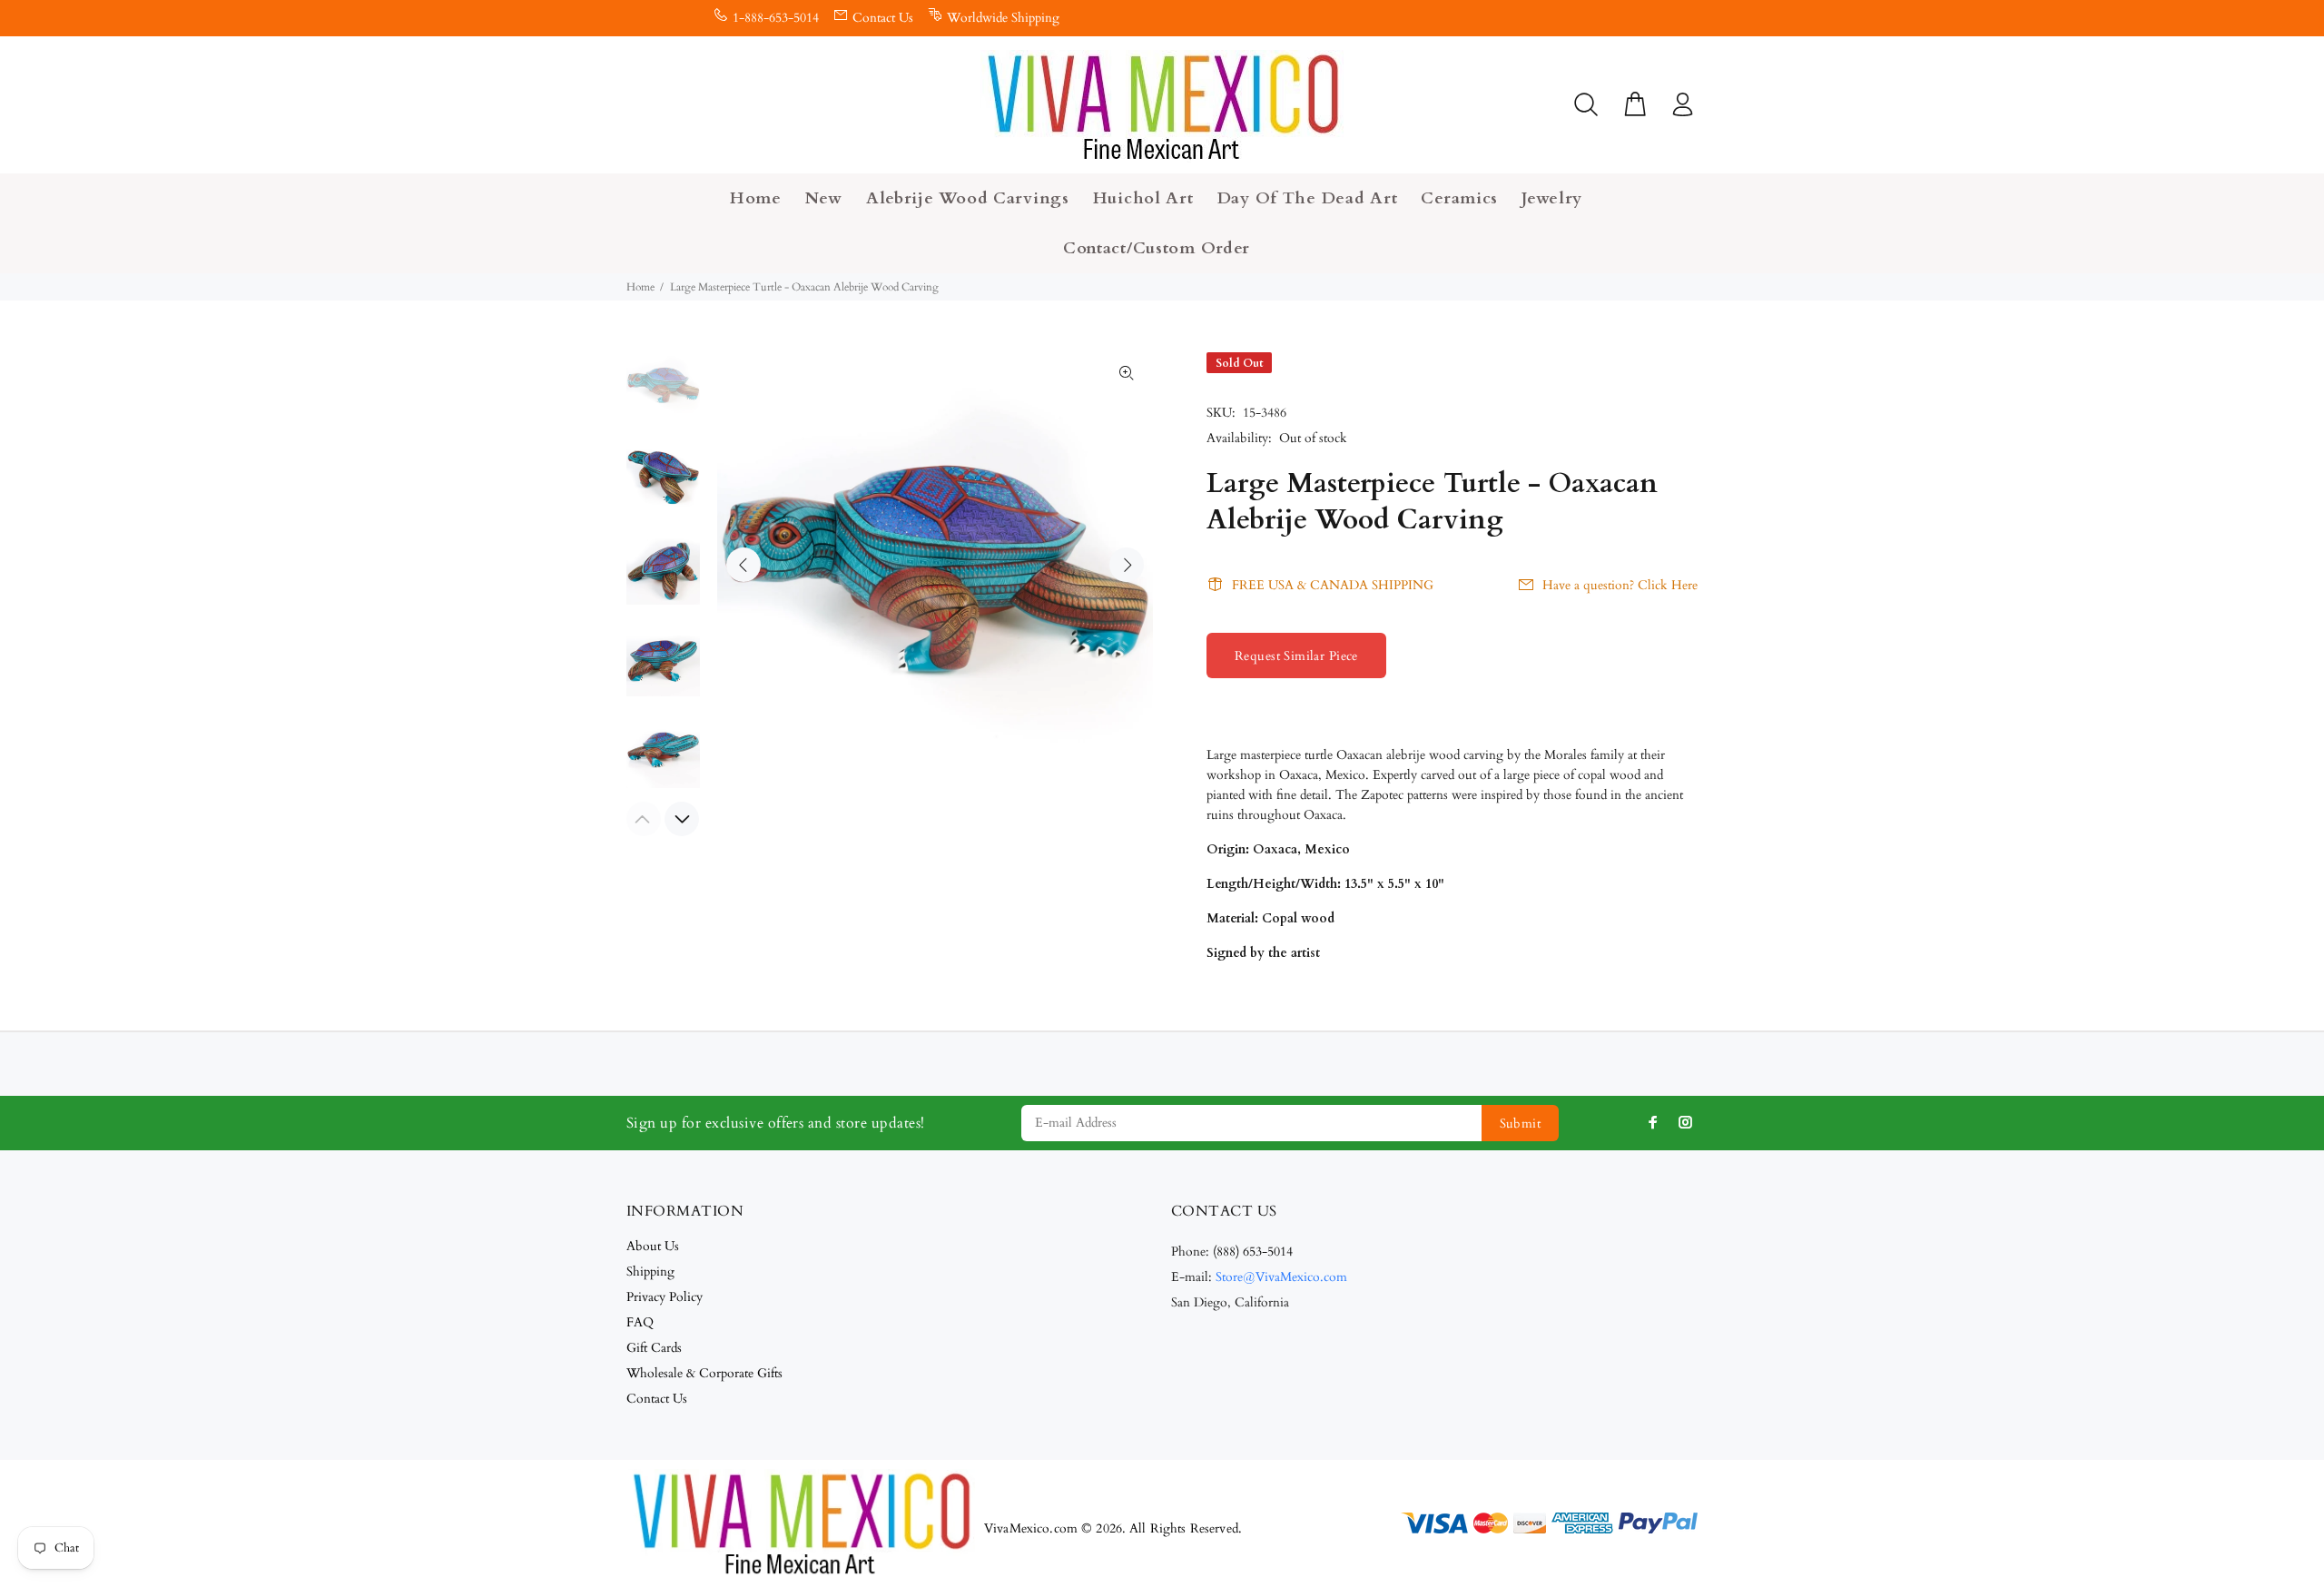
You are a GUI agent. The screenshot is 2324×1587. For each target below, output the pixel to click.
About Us (653, 1246)
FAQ (640, 1322)
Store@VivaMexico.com (1281, 1277)
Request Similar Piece (1296, 656)
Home (640, 287)
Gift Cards (654, 1348)
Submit (1521, 1124)
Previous (743, 565)
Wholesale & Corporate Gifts (704, 1373)
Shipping (650, 1272)
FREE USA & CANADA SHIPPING (1333, 585)
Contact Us (883, 18)
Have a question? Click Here (1620, 585)
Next (1127, 565)
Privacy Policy (665, 1297)
